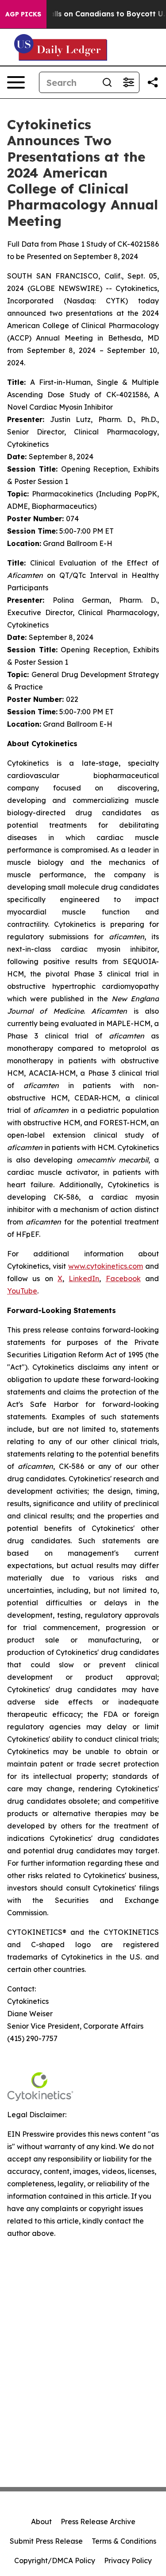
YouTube (22, 1291)
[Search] (107, 82)
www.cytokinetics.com (106, 1266)
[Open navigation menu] (16, 82)
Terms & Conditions (124, 2541)
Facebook (123, 1278)
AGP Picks (23, 14)
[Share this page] (153, 82)
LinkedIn (84, 1278)
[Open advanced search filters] (128, 82)
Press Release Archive (98, 2522)
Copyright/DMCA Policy (55, 2561)
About (41, 2522)
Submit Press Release (46, 2541)
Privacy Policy (128, 2561)
